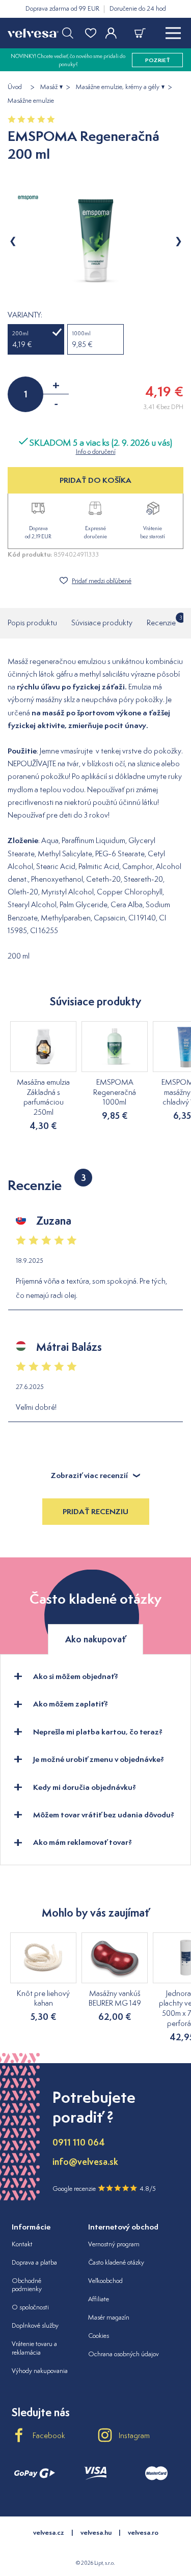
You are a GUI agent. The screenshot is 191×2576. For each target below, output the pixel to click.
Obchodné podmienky (27, 2285)
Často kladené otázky (116, 2262)
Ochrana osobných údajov (124, 2354)
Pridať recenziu (95, 1511)
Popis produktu (32, 623)
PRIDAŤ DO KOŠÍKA (95, 480)
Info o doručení (96, 452)
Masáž (49, 87)
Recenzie (161, 621)
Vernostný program (114, 2244)
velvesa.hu (96, 2532)
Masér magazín (109, 2317)
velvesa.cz (49, 2532)
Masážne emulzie (31, 101)
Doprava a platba (34, 2262)
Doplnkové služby (35, 2325)
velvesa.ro (143, 2532)
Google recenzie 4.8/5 (104, 2189)
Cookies (99, 2336)
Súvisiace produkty (102, 623)
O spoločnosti (30, 2307)
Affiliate (99, 2299)
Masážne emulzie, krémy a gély (118, 87)
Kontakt (22, 2244)
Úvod (15, 87)
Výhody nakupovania (40, 2371)
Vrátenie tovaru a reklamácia (34, 2348)
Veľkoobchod (105, 2281)
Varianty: (25, 315)
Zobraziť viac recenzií (89, 1475)
